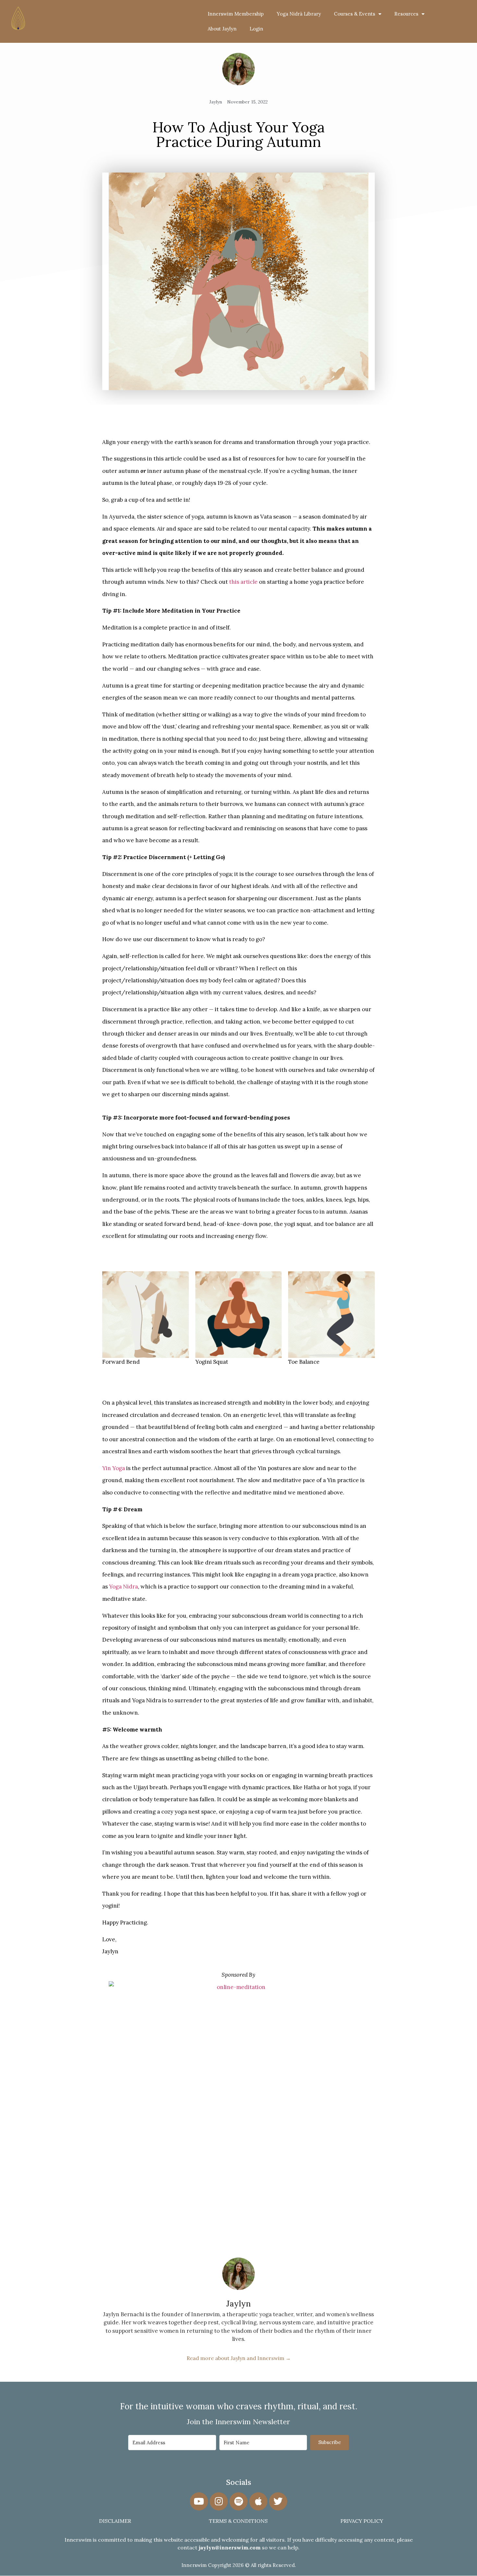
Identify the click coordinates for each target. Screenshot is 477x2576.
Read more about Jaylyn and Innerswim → (239, 2358)
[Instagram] (219, 2501)
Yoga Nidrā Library (299, 14)
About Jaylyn (222, 29)
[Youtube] (199, 2501)
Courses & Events (355, 14)
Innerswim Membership (236, 14)
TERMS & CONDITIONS (238, 2521)
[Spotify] (238, 2501)
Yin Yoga (114, 1468)
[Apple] (258, 2501)
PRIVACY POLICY (362, 2521)
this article (243, 582)
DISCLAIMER (115, 2521)
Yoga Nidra (123, 1587)
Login (256, 29)
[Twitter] (278, 2501)
